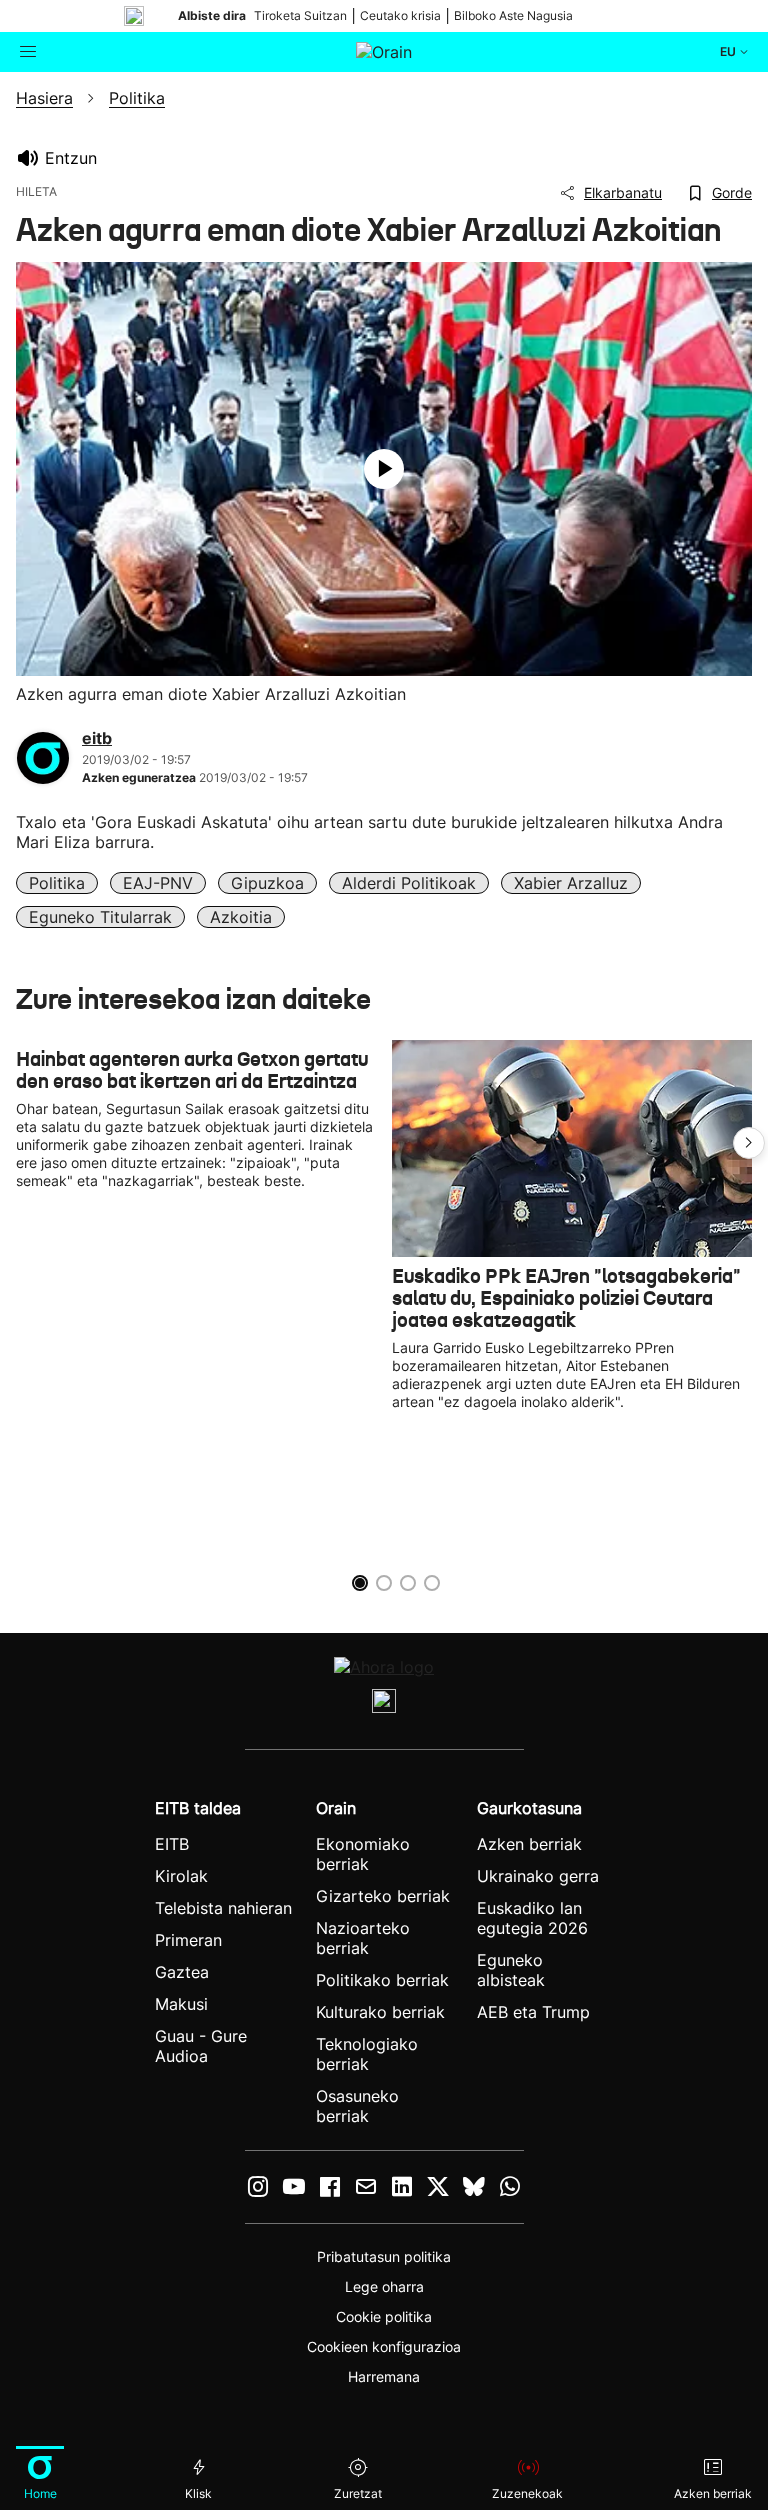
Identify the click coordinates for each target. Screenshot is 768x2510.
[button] (749, 1143)
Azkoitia (241, 917)
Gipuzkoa (267, 883)
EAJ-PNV (158, 883)
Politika (57, 883)
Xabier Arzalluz (571, 883)
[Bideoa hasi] (384, 469)
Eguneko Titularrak (100, 917)
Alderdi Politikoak (409, 883)
